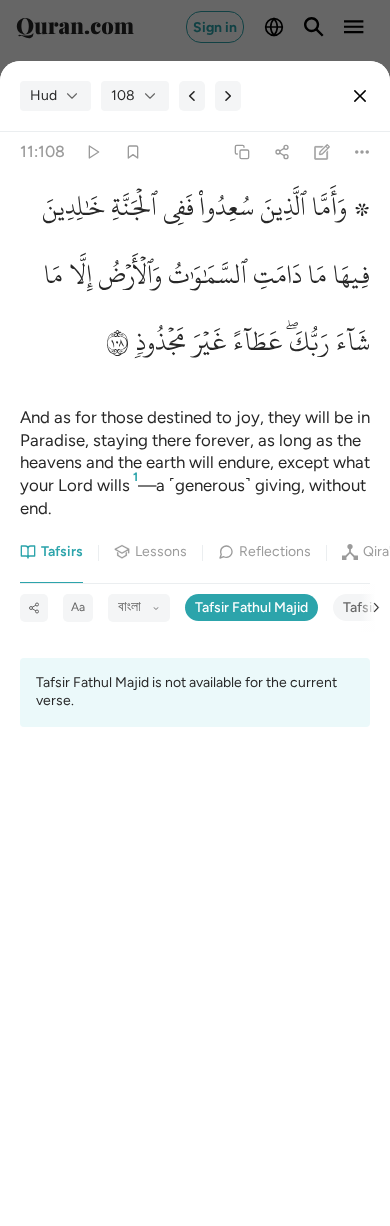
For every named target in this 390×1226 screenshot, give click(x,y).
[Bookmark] (132, 152)
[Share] (281, 152)
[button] (338, 211)
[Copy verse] (241, 152)
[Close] (360, 96)
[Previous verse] (192, 96)
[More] (362, 152)
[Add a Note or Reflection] (322, 152)
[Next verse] (228, 96)
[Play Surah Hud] (92, 152)
